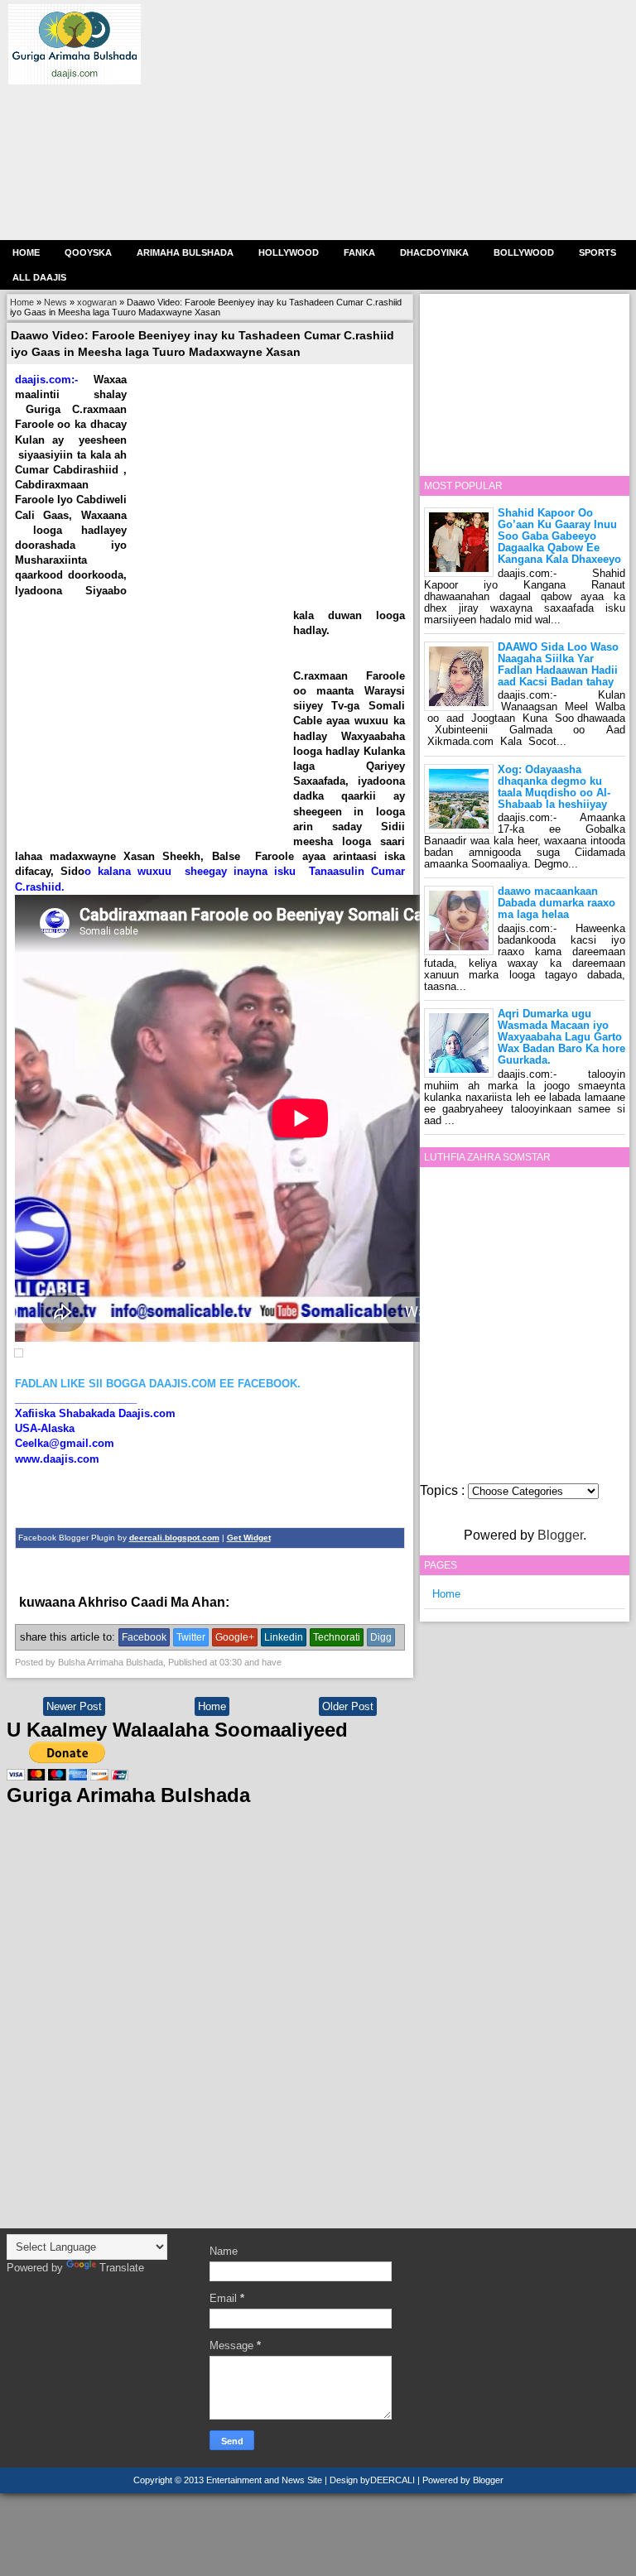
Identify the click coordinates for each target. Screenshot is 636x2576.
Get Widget (249, 1538)
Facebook (144, 1637)
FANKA (359, 252)
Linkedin (284, 1637)
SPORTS (597, 252)
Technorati (337, 1637)
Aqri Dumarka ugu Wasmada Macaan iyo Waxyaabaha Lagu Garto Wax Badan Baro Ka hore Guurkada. (561, 1037)
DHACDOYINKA (434, 252)
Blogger (560, 1535)
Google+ (235, 1637)
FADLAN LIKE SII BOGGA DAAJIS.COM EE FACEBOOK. (158, 1384)
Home (26, 252)
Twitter (191, 1637)
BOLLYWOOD (524, 252)
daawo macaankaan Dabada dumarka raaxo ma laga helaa (556, 903)
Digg (381, 1637)
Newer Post (74, 1706)
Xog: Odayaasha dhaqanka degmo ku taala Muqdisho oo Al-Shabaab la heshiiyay (554, 787)
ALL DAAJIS (39, 277)
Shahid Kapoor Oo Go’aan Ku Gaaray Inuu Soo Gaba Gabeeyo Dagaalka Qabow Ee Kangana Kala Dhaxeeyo (559, 536)
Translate (122, 2268)
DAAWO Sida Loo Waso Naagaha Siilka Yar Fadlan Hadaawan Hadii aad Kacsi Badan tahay (558, 664)
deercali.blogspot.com (174, 1538)
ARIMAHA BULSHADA (185, 252)
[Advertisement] (380, 120)
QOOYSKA (88, 252)
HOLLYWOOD (289, 252)
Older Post (348, 1706)
